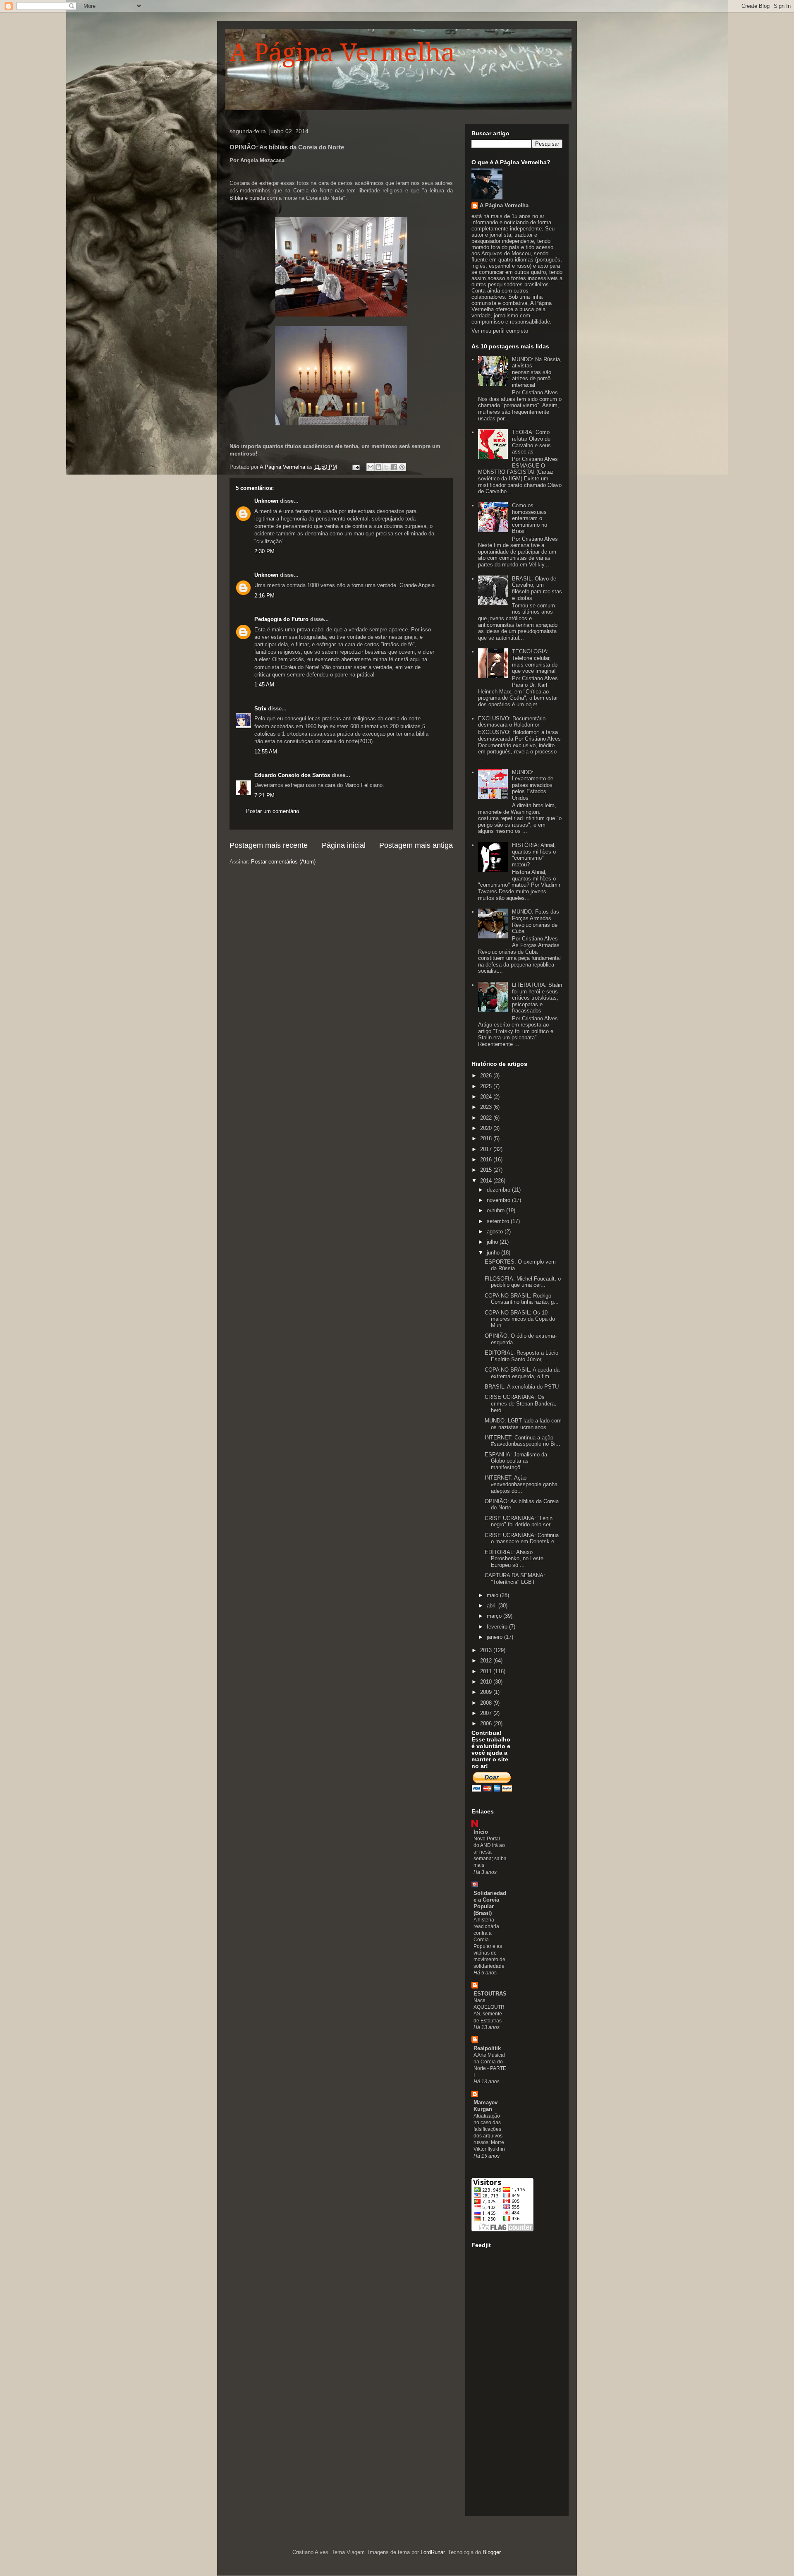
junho (494, 1253)
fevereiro (498, 1627)
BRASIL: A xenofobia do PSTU (522, 1387)
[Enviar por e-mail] (371, 467)
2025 (487, 1086)
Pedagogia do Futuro (281, 619)
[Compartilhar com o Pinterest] (402, 467)
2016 (487, 1160)
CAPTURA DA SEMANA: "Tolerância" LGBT (515, 1579)
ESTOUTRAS (490, 1994)
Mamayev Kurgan (485, 2106)
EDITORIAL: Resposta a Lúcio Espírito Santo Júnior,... (521, 1356)
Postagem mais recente (269, 845)
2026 (487, 1076)
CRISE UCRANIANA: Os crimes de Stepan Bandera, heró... (520, 1403)
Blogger (491, 2552)
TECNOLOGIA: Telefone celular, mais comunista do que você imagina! (535, 661)
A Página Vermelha (342, 53)
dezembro (499, 1190)
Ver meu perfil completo (500, 331)
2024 (487, 1097)
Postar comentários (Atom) (283, 862)
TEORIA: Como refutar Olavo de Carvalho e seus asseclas (531, 442)
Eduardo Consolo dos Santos (292, 775)
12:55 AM (266, 752)
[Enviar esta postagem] (355, 467)
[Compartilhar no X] (386, 467)
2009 (487, 1692)
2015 (487, 1170)
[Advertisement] (505, 2384)
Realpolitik (487, 2048)
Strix (260, 709)
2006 (487, 1723)
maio (493, 1595)
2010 (487, 1682)
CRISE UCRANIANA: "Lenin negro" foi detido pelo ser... (520, 1522)
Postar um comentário (273, 811)
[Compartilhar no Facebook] (394, 467)
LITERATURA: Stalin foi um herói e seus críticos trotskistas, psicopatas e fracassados (537, 998)
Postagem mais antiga (416, 845)
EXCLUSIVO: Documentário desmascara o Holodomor (512, 722)
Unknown (266, 501)
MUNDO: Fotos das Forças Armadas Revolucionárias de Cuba (536, 921)
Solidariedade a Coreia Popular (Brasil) (490, 1903)
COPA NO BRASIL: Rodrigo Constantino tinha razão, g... (522, 1299)
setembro (499, 1221)
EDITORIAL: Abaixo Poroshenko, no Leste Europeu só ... (514, 1559)
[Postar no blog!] (378, 467)
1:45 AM (264, 685)
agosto (496, 1232)
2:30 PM (264, 551)
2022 (487, 1118)
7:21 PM (264, 795)
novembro (499, 1200)
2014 (487, 1181)
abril (493, 1606)
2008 (487, 1703)
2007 (487, 1713)
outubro (496, 1210)
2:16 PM (264, 596)
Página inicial (344, 845)
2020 (487, 1128)
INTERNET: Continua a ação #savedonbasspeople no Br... (523, 1441)
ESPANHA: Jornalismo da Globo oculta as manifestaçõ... (516, 1461)
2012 (487, 1661)
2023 (487, 1107)
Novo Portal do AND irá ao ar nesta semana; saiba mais (490, 1852)
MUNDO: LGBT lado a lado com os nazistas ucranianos (523, 1424)
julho (493, 1242)
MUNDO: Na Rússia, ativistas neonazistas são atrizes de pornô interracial (537, 372)
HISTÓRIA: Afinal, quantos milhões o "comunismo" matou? (534, 855)
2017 (487, 1149)
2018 (487, 1138)
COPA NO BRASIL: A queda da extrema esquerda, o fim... (522, 1373)
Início (481, 1832)
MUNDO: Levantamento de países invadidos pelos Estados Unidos (533, 785)
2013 (487, 1650)
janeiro (495, 1637)
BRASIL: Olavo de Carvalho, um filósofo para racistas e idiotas (537, 588)
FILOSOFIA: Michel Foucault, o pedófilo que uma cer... (523, 1282)
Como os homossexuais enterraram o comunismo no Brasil (530, 518)
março (495, 1616)
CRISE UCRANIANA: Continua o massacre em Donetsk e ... (523, 1539)
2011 (487, 1671)
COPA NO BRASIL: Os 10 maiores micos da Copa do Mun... (520, 1319)
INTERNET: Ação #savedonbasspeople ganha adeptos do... (521, 1484)
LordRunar (433, 2552)
